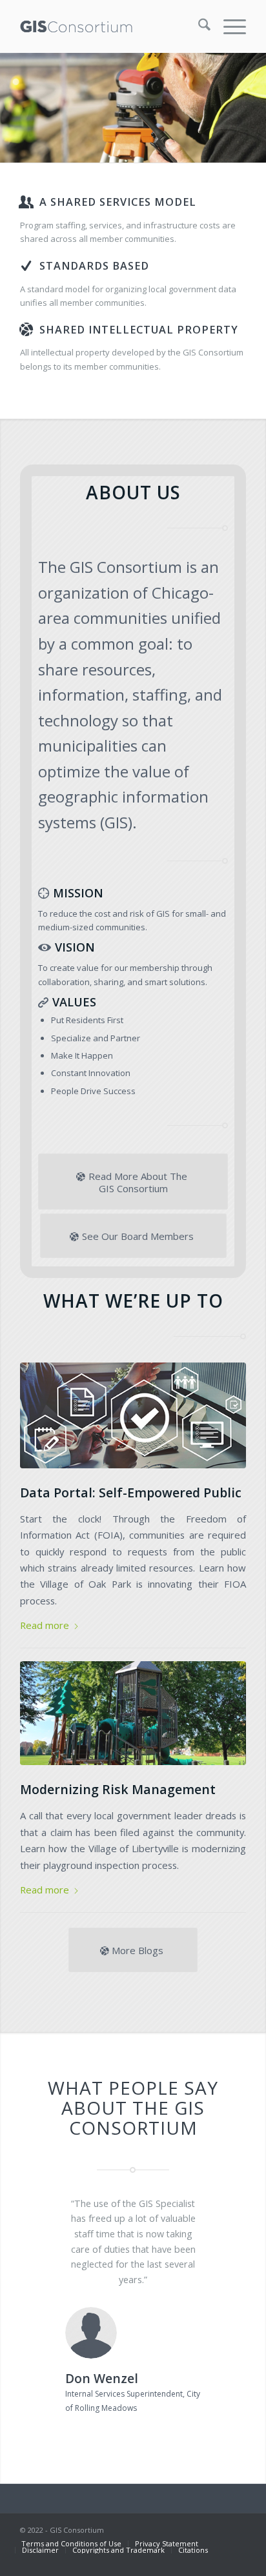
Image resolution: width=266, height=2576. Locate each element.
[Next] (217, 2215)
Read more (45, 1625)
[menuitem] (198, 26)
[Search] (198, 26)
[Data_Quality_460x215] (133, 1415)
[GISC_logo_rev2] (110, 26)
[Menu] (228, 26)
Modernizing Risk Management (118, 1789)
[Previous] (49, 2215)
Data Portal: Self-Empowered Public (131, 1493)
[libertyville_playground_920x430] (133, 1713)
